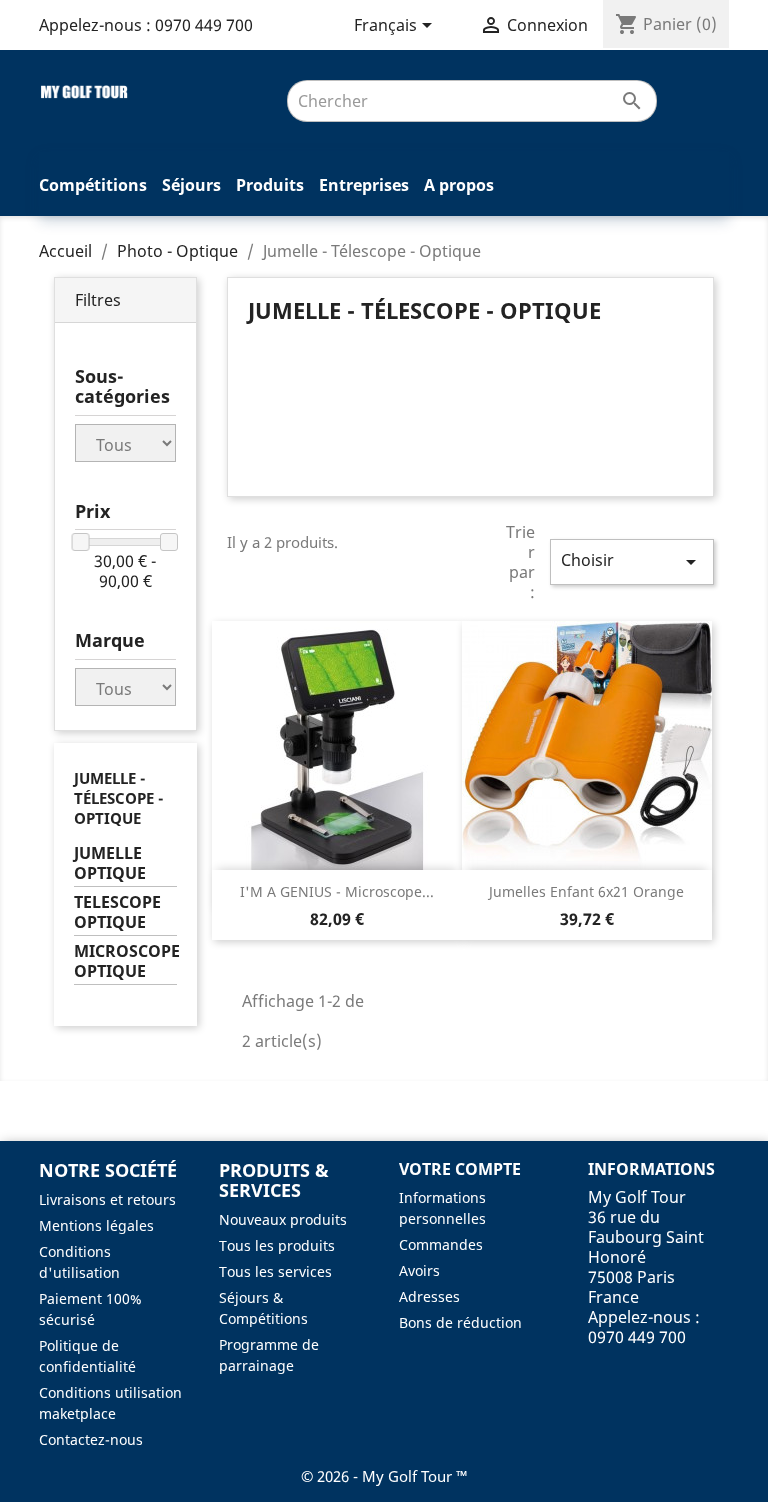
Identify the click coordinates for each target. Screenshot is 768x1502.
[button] (125, 300)
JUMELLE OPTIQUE (110, 863)
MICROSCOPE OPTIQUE (125, 961)
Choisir (632, 561)
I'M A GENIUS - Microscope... (337, 891)
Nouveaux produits (283, 1219)
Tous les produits (277, 1245)
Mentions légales (96, 1225)
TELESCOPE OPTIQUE (117, 912)
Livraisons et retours (107, 1199)
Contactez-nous (91, 1439)
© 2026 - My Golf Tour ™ (384, 1476)
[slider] (81, 542)
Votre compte (460, 1169)
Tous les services (275, 1271)
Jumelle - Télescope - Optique (118, 798)
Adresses (429, 1296)
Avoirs (419, 1270)
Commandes (441, 1244)
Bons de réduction (460, 1322)
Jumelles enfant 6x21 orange (586, 891)
